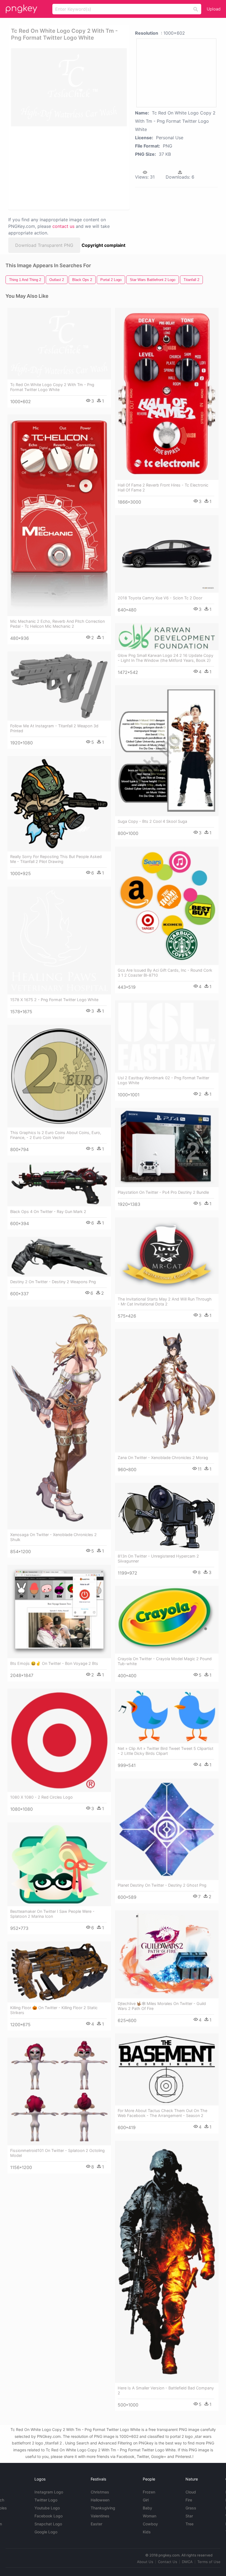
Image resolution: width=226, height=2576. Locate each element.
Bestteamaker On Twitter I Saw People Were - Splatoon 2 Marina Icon (52, 1914)
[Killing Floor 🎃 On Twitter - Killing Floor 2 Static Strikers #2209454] (59, 1972)
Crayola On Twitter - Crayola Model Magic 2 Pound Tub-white (165, 1661)
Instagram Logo (49, 2492)
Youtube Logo (47, 2508)
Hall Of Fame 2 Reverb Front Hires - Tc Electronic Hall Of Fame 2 (163, 487)
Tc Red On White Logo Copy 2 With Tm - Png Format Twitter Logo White (52, 387)
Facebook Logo (49, 2516)
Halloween (100, 2500)
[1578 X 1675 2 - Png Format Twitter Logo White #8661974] (59, 941)
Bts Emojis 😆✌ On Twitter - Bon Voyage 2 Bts (54, 1663)
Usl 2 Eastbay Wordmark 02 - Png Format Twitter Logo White (163, 1080)
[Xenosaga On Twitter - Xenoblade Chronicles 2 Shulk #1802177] (59, 1418)
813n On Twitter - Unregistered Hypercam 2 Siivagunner (158, 1559)
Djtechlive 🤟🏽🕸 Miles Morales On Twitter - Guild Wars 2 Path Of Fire (162, 2006)
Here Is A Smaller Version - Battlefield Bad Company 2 (166, 2390)
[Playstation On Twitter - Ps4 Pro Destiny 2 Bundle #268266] (167, 1148)
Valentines (100, 2516)
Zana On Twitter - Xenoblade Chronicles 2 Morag (163, 1458)
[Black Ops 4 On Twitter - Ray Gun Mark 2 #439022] (59, 1185)
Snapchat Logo (48, 2524)
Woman (150, 2516)
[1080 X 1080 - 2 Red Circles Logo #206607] (59, 1740)
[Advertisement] (67, 168)
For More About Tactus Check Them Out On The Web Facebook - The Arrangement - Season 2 (162, 2113)
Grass (191, 2508)
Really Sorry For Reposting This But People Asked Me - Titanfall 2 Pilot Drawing (56, 859)
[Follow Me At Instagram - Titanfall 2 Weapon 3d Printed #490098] (59, 686)
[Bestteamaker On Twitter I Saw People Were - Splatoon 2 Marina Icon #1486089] (59, 1864)
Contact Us (168, 2562)
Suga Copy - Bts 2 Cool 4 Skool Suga (152, 821)
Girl (146, 2500)
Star (189, 2516)
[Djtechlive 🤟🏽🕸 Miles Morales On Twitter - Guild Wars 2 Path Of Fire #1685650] (167, 1954)
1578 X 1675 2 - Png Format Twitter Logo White (54, 1000)
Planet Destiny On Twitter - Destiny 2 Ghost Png (162, 1885)
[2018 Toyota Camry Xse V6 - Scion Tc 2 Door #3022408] (167, 554)
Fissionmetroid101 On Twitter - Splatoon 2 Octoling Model (57, 2153)
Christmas (100, 2492)
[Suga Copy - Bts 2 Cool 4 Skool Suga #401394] (167, 751)
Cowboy (150, 2524)
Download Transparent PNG (44, 245)
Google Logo (46, 2532)
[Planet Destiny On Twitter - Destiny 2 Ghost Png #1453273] (167, 1829)
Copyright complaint (103, 245)
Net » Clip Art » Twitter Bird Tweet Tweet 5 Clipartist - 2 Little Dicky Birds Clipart (166, 1751)
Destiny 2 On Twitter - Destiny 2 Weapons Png (53, 1282)
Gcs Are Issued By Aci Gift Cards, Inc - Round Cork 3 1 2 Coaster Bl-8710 (165, 973)
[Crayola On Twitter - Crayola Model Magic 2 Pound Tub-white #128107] (167, 1620)
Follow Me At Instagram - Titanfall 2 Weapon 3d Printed (54, 728)
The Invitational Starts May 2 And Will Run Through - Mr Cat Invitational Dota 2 (165, 1301)
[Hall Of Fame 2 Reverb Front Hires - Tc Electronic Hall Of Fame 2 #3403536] (167, 394)
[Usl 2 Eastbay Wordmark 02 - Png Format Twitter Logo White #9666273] (167, 1036)
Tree (189, 2524)
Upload (214, 9)
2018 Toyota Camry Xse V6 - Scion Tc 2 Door (160, 598)
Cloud (191, 2492)
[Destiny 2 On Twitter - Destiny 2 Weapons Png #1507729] (59, 1257)
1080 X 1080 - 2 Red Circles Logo (41, 1797)
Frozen (149, 2492)
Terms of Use (209, 2562)
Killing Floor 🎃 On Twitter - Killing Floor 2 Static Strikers (54, 2010)
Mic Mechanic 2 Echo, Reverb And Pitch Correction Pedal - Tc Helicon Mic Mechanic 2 (57, 624)
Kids (147, 2532)
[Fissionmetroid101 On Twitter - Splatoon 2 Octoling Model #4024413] (59, 2091)
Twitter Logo (46, 2500)
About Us (145, 2562)
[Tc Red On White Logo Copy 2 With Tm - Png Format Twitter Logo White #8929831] (59, 343)
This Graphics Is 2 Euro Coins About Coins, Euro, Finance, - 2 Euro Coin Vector (56, 1135)
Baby (147, 2508)
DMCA (187, 2562)
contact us (63, 226)
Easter (96, 2524)
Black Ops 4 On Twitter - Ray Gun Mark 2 (48, 1211)
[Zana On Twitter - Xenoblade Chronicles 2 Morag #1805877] (167, 1391)
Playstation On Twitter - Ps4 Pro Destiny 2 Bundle (163, 1192)
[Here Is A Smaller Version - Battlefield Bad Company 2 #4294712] (167, 2262)
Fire (189, 2500)
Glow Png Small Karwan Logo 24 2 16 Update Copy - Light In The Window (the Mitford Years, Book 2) (166, 658)
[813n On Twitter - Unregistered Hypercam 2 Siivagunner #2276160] (167, 1517)
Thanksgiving (103, 2508)
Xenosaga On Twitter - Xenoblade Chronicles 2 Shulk (53, 1537)
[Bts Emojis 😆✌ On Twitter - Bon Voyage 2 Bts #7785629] (59, 1611)
